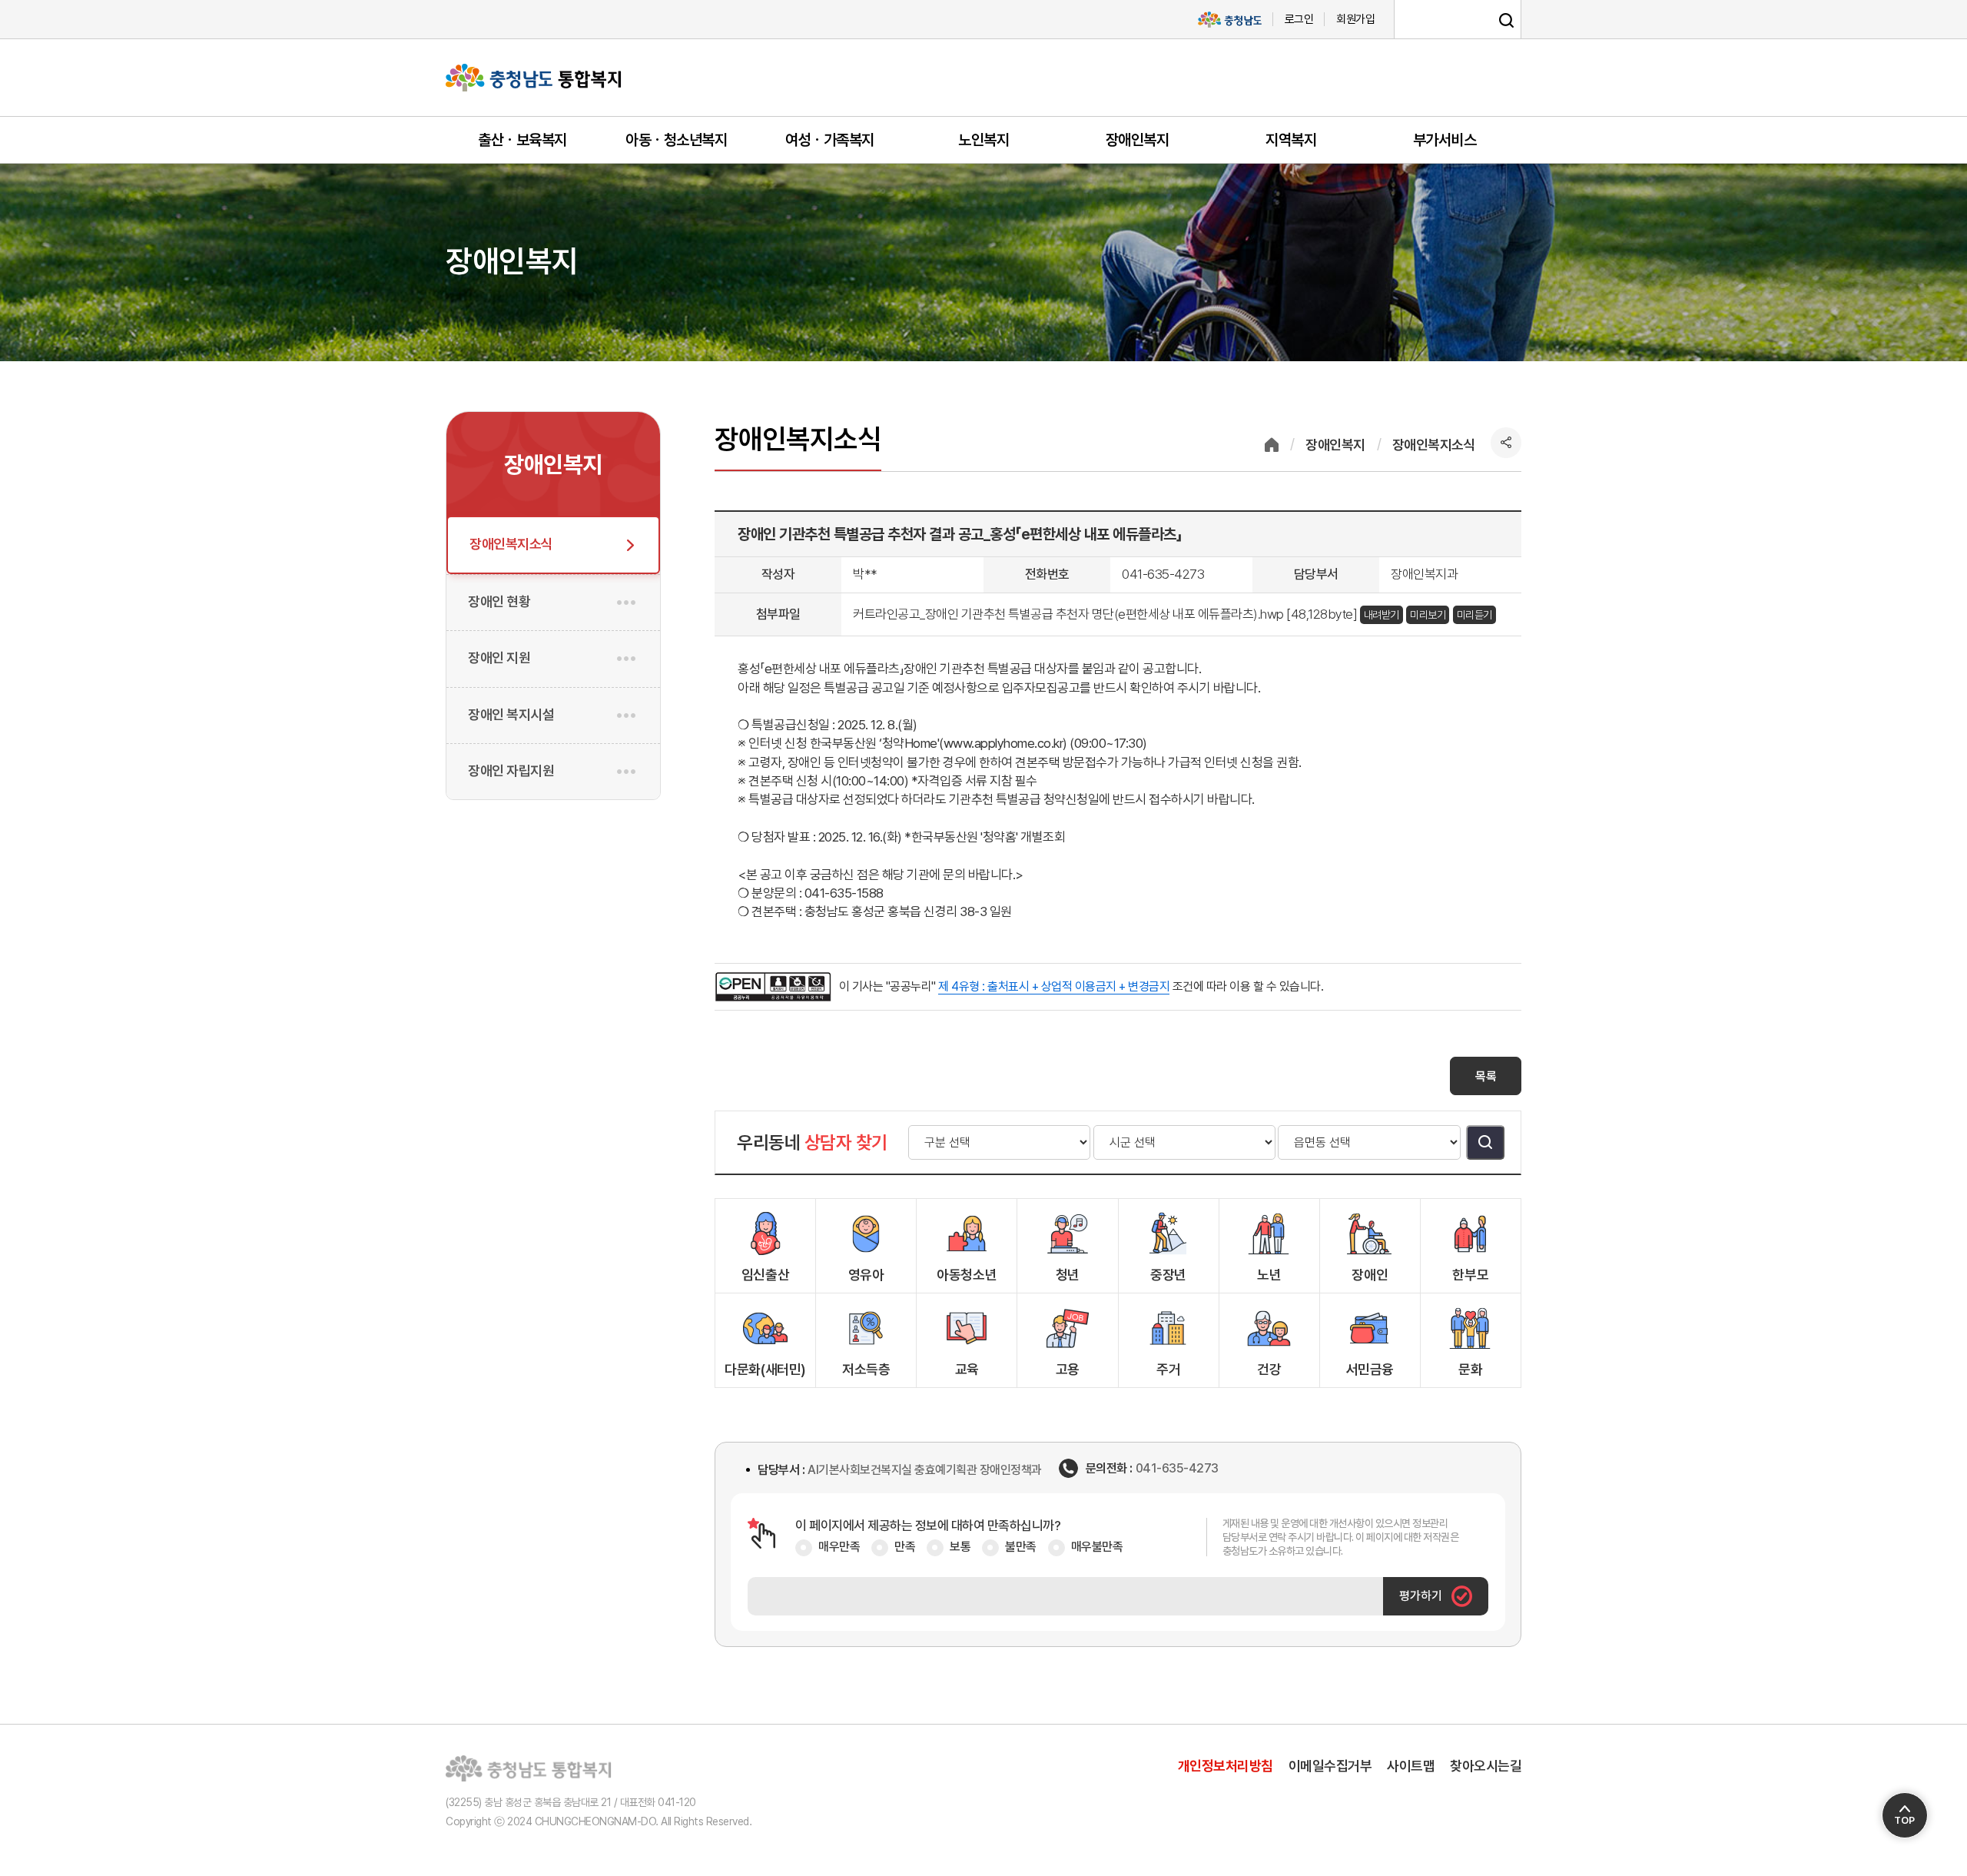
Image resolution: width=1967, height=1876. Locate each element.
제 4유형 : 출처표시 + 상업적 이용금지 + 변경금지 (1054, 986)
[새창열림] (1229, 20)
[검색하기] (1506, 20)
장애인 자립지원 (511, 770)
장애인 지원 (499, 657)
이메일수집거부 (1330, 1766)
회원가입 (1355, 19)
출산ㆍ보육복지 (522, 140)
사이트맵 (1411, 1766)
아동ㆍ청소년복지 (676, 140)
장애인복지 (1138, 140)
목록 (1486, 1076)
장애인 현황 (499, 601)
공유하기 (1506, 443)
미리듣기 (1474, 615)
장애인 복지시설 (511, 714)
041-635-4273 (1177, 1469)
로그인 (1299, 19)
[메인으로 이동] (534, 78)
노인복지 (983, 140)
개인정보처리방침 (1226, 1766)
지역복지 (1291, 140)
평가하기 (1421, 1596)
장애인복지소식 (511, 544)
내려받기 (1382, 615)
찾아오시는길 (1486, 1766)
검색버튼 (1485, 1142)
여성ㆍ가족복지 (830, 140)
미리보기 (1428, 615)
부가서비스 (1445, 140)
